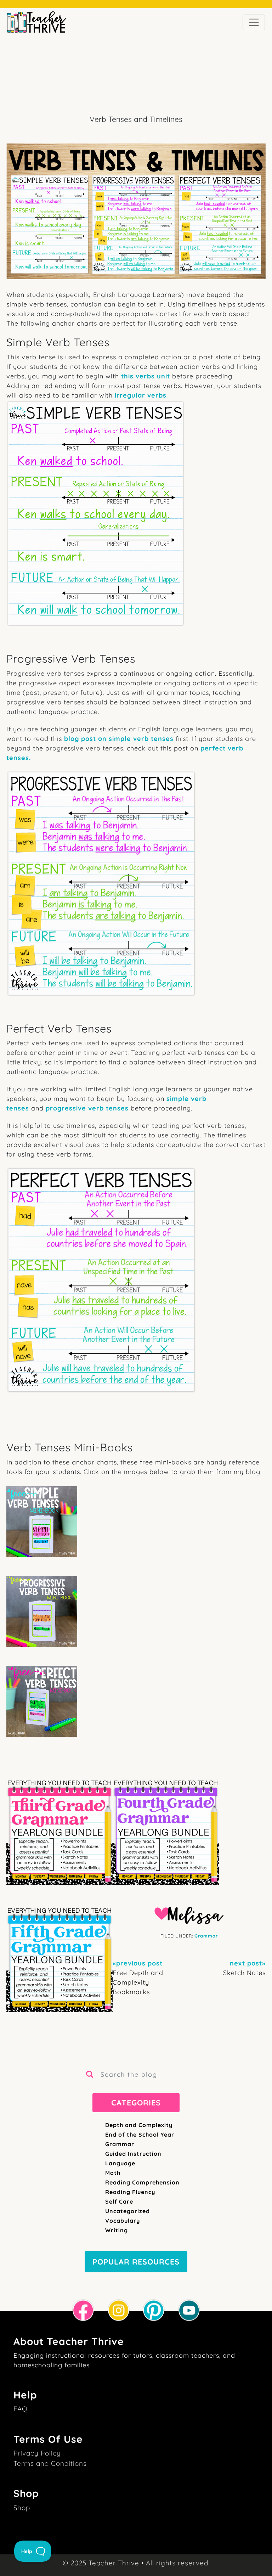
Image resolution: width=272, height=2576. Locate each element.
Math (113, 2173)
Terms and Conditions (50, 2463)
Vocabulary (123, 2221)
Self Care (119, 2201)
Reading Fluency (130, 2192)
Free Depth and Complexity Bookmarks (138, 1978)
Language (120, 2163)
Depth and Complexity (139, 2125)
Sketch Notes (244, 1968)
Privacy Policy (37, 2453)
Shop (22, 2508)
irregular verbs (141, 395)
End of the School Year (140, 2135)
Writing (117, 2230)
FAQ (21, 2409)
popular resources (136, 2262)
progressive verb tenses (87, 1108)
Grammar (206, 1936)
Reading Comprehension (142, 2182)
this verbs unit (146, 376)
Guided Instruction (133, 2154)
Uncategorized (127, 2211)
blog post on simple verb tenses (119, 739)
